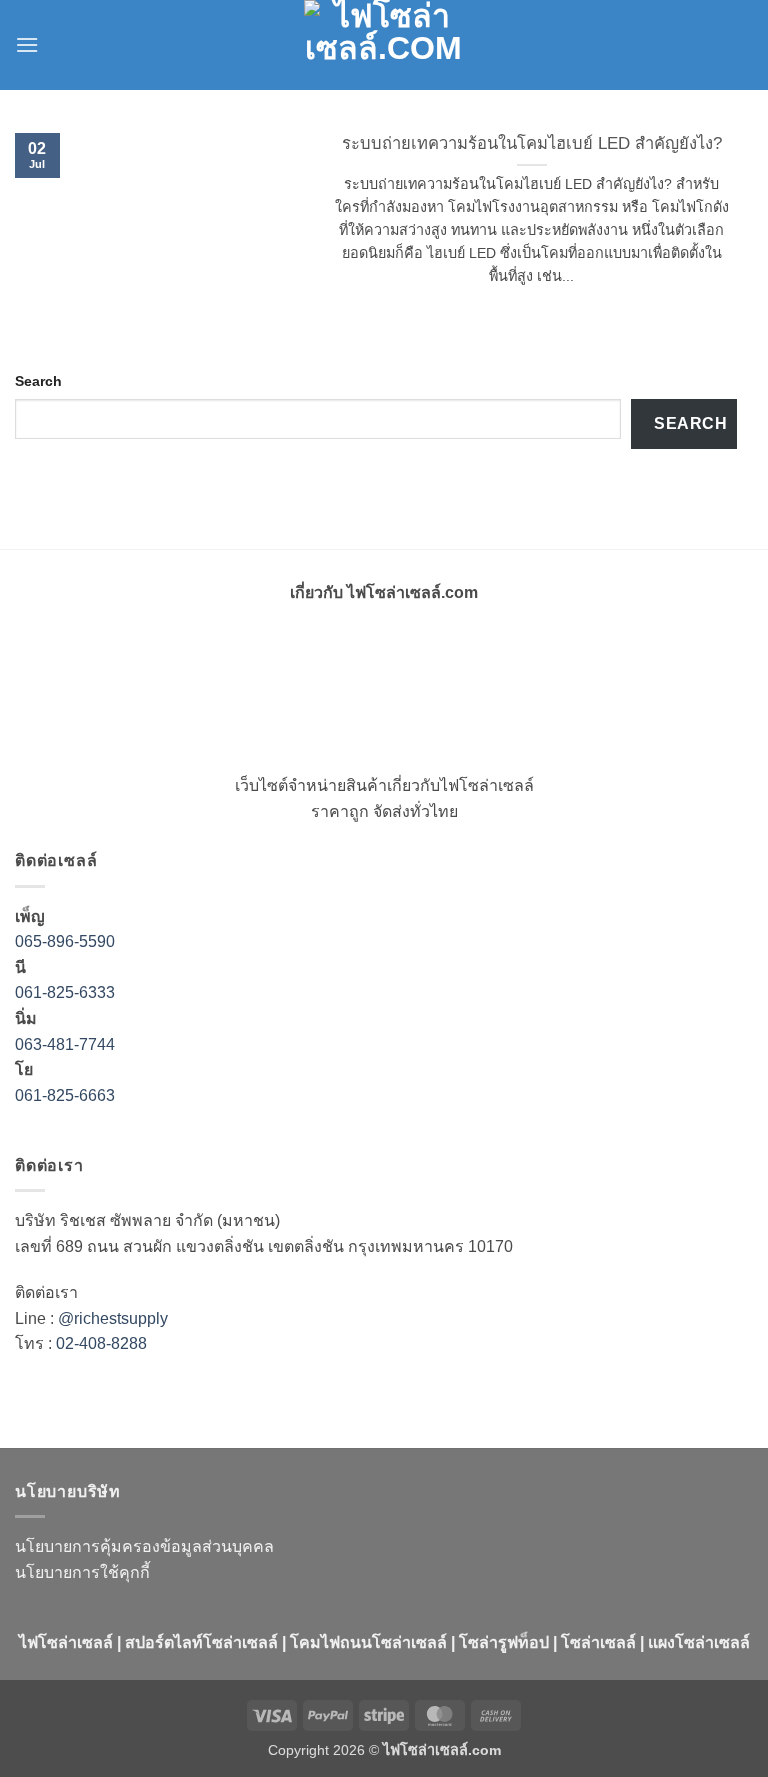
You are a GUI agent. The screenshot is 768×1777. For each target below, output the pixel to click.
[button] (27, 44)
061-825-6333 (65, 992)
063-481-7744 (67, 1044)
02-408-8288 (101, 1343)
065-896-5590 (65, 941)
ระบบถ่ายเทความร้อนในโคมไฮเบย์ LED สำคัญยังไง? (532, 143)
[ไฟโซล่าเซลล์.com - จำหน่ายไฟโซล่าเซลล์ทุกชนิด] (384, 45)
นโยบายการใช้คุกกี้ (82, 1572)
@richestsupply (113, 1318)
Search (38, 381)
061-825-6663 (65, 1095)
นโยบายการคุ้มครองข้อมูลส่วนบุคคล (144, 1546)
